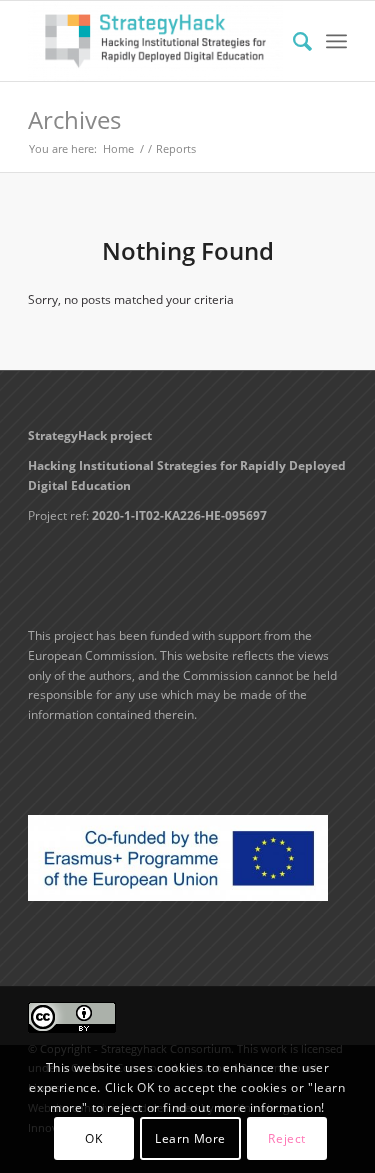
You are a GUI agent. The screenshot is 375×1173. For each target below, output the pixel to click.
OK (93, 1138)
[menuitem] (292, 41)
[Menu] (336, 41)
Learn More (190, 1138)
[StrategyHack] (155, 41)
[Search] (292, 41)
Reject (287, 1138)
